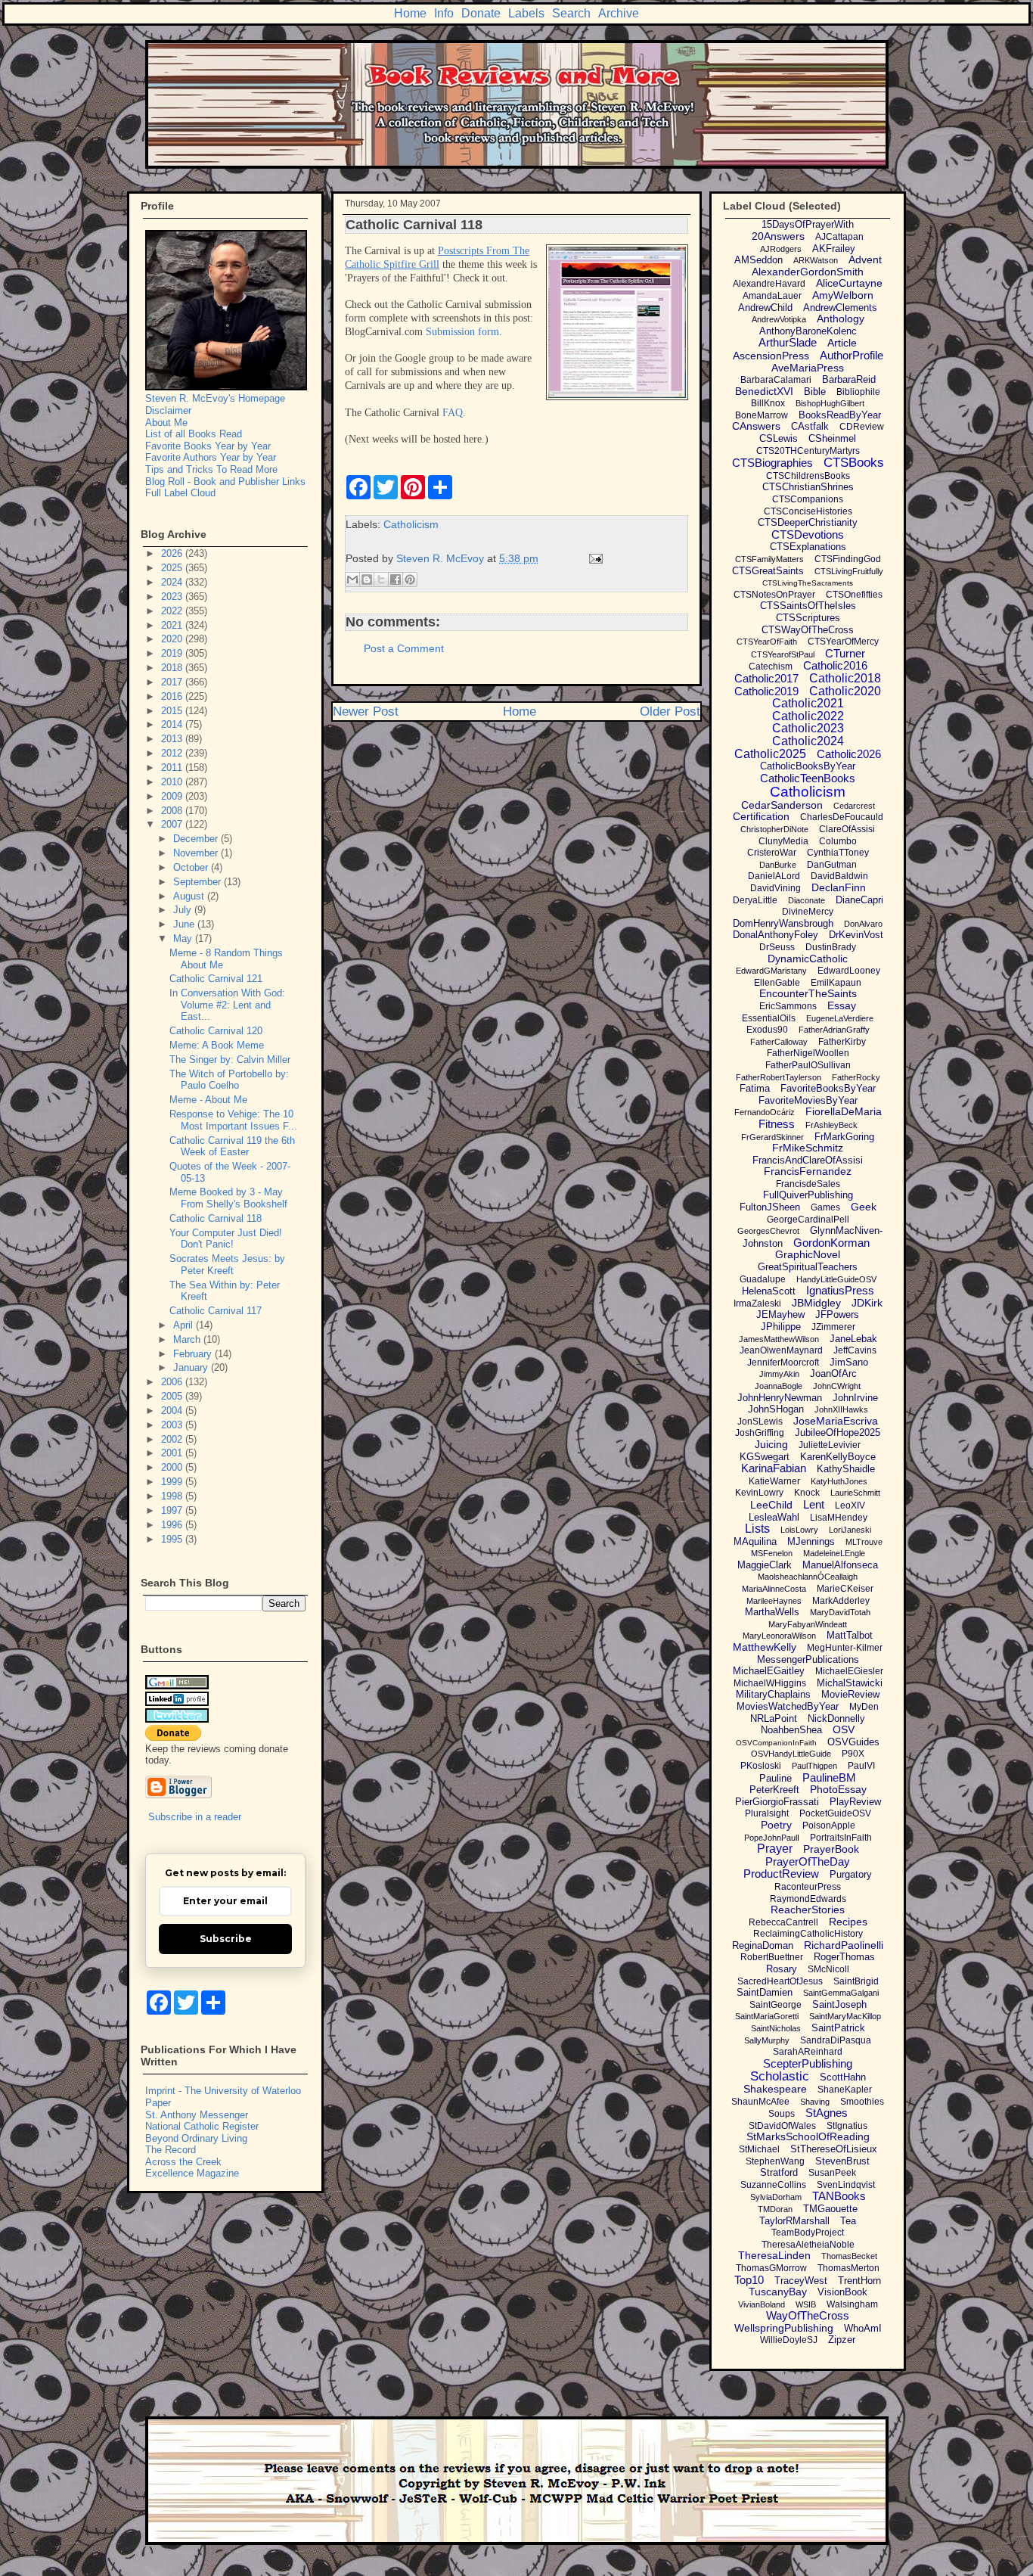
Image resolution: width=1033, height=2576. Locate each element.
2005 (173, 1396)
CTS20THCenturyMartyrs (808, 451)
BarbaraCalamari (776, 380)
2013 (173, 739)
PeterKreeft (774, 1790)
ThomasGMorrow (771, 2268)
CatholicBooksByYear (808, 766)
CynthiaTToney (838, 853)
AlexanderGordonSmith (808, 272)
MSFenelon (772, 1553)
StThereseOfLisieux (834, 2149)
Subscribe (226, 1939)
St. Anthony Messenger (197, 2115)
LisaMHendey (839, 1518)
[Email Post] (593, 558)
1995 (173, 1539)
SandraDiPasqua (836, 2040)
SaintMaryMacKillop (845, 2016)
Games (825, 1207)
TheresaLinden (774, 2255)
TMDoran (775, 2209)
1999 (173, 1482)
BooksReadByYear (840, 415)
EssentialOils (769, 1018)
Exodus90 (767, 1030)
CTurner (845, 653)
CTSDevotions (808, 534)
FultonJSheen (770, 1207)
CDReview (862, 427)
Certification (761, 816)
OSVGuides (853, 1742)
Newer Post (366, 712)
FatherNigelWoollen (808, 1053)
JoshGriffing (760, 1433)
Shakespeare (775, 2089)
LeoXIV (850, 1506)
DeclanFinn (839, 887)
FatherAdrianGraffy (834, 1030)
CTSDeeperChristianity (808, 522)
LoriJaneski (850, 1530)
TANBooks (839, 2196)
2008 (173, 811)
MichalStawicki (850, 1683)
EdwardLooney (849, 971)
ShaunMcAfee (760, 2102)
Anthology (841, 319)
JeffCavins (855, 1350)
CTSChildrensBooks (808, 476)
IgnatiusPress (840, 1290)
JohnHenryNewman (780, 1398)
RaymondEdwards (808, 1899)
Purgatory (851, 1874)
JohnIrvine (855, 1398)
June (185, 924)
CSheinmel (832, 438)
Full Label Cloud (180, 493)
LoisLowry (799, 1530)
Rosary (782, 1969)
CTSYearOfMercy (843, 642)
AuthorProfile (852, 355)
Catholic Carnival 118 (216, 1218)
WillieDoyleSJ (789, 2340)
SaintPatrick (838, 2028)
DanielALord (774, 876)
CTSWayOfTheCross (808, 630)
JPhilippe (781, 1327)
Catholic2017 (766, 678)
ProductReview (781, 1874)
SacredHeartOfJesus (780, 1981)
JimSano (849, 1362)
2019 (173, 653)
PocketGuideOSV (835, 1813)
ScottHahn (843, 2077)
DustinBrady (831, 947)
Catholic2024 (808, 741)
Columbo (838, 841)
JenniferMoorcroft (783, 1363)
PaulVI (861, 1766)
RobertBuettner (772, 1957)
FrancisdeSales (808, 1184)
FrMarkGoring (844, 1137)
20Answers (778, 236)
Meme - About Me (208, 1100)
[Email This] (352, 580)
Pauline (776, 1778)
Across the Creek (183, 2162)
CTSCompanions (808, 499)
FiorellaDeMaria (844, 1111)
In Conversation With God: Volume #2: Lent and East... (227, 1005)
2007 (173, 824)
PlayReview (855, 1802)
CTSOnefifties (854, 595)
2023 (173, 597)
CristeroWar (772, 853)
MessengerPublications (808, 1659)
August (190, 896)
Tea (848, 2221)
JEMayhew (780, 1314)
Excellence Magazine (192, 2173)
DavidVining (776, 888)
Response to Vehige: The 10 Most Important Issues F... (233, 1120)
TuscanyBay (778, 2292)
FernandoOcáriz (765, 1112)
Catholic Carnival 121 (216, 979)
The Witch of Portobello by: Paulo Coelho (229, 1080)
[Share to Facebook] (396, 580)
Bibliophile (858, 392)
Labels (526, 13)
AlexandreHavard (769, 284)
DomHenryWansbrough (783, 923)
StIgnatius (847, 2126)
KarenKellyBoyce (838, 1457)
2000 (173, 1467)
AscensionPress (771, 356)
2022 (173, 611)
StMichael (759, 2149)
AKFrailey (834, 249)
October (192, 867)
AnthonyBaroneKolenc (808, 331)
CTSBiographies (772, 463)
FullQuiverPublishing (808, 1195)
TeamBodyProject (808, 2233)
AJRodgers (781, 249)
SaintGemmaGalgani (841, 1993)
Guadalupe (763, 1279)
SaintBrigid (856, 1981)
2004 (173, 1411)
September (199, 882)
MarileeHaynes (774, 1601)
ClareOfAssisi (847, 829)
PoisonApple (829, 1826)
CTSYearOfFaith (767, 642)
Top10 (749, 2280)
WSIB (806, 2304)
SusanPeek (832, 2173)
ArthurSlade (788, 342)
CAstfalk (810, 426)
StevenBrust (842, 2161)
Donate (481, 13)
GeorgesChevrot (768, 1231)
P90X (853, 1754)
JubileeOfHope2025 (838, 1432)
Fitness (777, 1124)
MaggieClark (765, 1565)
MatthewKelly (765, 1647)
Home (410, 13)
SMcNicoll (828, 1969)
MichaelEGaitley (769, 1671)
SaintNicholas (776, 2028)
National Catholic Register (202, 2126)
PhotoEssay (838, 1789)
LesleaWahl (774, 1517)
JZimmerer (833, 1327)
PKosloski (761, 1766)
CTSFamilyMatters (769, 559)
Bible (815, 392)
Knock (807, 1493)
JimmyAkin (779, 1374)
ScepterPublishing (808, 2063)
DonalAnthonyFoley (776, 935)
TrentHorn (859, 2281)
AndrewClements (840, 308)
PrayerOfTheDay (808, 1861)
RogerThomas (844, 1957)
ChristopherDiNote (774, 829)
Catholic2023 (808, 728)
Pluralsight (767, 1813)
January (192, 1367)
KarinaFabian (774, 1468)
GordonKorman (831, 1243)
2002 (173, 1439)
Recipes (848, 1922)
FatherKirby (842, 1042)
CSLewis (779, 438)
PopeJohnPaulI (772, 1838)
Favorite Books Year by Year (208, 446)
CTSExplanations (808, 547)
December (197, 839)
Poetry (776, 1825)
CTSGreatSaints (768, 571)
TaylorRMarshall (794, 2221)
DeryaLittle (755, 900)
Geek (864, 1207)
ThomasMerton (848, 2268)
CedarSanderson (782, 805)
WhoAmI (863, 2328)
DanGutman (832, 865)
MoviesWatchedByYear (788, 1706)
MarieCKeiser (845, 1589)
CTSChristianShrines (808, 487)
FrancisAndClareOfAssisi (808, 1160)
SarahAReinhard (808, 2052)
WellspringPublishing (784, 2328)
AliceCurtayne (849, 283)
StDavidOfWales (782, 2126)
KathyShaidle (846, 1469)
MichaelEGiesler (849, 1671)
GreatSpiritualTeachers (808, 1267)
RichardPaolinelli (844, 1945)
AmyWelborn (843, 295)
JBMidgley (816, 1303)
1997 (173, 1510)
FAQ (453, 413)
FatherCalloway (779, 1042)
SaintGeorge (776, 2005)
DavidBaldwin (839, 876)
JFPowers (837, 1314)
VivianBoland (762, 2304)
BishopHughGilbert (830, 403)
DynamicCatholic (808, 959)
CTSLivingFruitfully (849, 571)
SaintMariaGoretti (767, 2016)
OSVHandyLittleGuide (791, 1754)
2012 (173, 753)
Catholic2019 (766, 691)
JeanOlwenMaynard (781, 1350)
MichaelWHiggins (770, 1683)
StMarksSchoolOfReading (808, 2136)
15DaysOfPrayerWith (808, 224)
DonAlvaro (863, 924)
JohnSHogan (776, 1409)
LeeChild (771, 1505)
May (184, 938)
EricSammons (788, 1006)
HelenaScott (769, 1291)
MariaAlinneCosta (774, 1589)
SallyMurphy (767, 2040)
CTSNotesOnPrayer (774, 595)
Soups (782, 2114)
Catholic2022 (808, 716)
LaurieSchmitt (855, 1493)
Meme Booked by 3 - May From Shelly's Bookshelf (228, 1198)
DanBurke (778, 865)
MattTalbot (850, 1635)
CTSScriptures (808, 618)
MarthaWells (772, 1612)
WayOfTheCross (808, 2315)
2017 (173, 682)
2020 (173, 639)
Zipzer (842, 2340)
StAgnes (827, 2113)
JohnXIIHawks (841, 1409)
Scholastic (780, 2076)
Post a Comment (404, 648)
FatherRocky (856, 1077)
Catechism (771, 667)
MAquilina (755, 1541)
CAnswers (756, 426)
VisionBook (842, 2292)
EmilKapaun (836, 983)
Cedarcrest (854, 806)
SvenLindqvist (846, 2185)
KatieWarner (774, 1481)
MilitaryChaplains (773, 1694)
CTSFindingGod (848, 559)
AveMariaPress (808, 368)
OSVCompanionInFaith (776, 1743)
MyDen (864, 1707)
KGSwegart (765, 1457)
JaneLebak (853, 1339)
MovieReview (850, 1694)
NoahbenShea (791, 1730)
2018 (173, 668)
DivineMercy (808, 912)
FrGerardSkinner (772, 1137)
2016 (173, 696)
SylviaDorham (776, 2197)
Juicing (771, 1444)
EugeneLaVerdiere (840, 1018)
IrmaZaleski (757, 1304)
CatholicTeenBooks (808, 778)
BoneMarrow (762, 415)
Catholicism (411, 524)
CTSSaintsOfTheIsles (808, 606)
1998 (173, 1496)
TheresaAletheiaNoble (808, 2245)
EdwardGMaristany (771, 971)
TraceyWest (801, 2281)
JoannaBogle (779, 1386)
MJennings (811, 1541)
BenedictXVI (764, 391)
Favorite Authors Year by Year (211, 457)
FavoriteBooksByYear (828, 1088)
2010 (173, 782)
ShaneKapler (845, 2090)
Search (571, 13)
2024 (173, 582)
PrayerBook (831, 1849)
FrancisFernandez (808, 1171)
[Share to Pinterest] (410, 580)
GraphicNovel (808, 1254)
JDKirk (867, 1303)
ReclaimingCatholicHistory (808, 1934)
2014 (173, 724)
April (185, 1325)
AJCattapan (839, 237)
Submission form (462, 332)
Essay (842, 1005)
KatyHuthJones (839, 1481)
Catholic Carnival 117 (216, 1311)
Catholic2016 (835, 665)
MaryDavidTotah (840, 1612)
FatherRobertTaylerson (779, 1077)
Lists (757, 1529)
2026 (173, 553)
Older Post (670, 712)
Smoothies (862, 2102)
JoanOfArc (833, 1373)
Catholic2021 (808, 703)
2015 (173, 711)
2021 (173, 625)
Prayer (775, 1849)
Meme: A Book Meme (217, 1045)
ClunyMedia (783, 841)
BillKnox (768, 403)
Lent (814, 1504)
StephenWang (775, 2161)
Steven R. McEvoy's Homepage (215, 398)
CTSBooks (854, 463)
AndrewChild (765, 308)
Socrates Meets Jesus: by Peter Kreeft (227, 1265)
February (194, 1354)
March (188, 1339)
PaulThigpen (814, 1766)
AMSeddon (758, 260)
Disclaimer (168, 410)
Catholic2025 (770, 754)
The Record (171, 2150)
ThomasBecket (849, 2256)
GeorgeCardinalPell (808, 1220)
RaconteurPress (808, 1887)
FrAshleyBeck (831, 1125)
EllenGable (777, 983)
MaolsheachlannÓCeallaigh (808, 1577)
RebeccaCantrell (783, 1922)
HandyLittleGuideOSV (836, 1279)
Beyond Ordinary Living (196, 2138)
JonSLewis (760, 1422)
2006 (173, 1382)
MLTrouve (864, 1542)
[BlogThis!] (367, 580)
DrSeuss (777, 947)
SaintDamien (765, 1992)
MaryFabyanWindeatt (808, 1624)
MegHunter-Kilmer (845, 1648)
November (197, 853)
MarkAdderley (841, 1601)
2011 (173, 768)
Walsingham (852, 2304)
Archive (619, 13)
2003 (173, 1425)
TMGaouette (830, 2209)
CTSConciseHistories (808, 511)
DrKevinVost (856, 935)
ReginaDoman (763, 1945)
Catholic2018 (845, 678)
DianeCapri (859, 900)
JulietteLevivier (830, 1445)
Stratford (779, 2172)
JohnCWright (837, 1386)
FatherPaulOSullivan (808, 1065)
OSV (844, 1729)
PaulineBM (829, 1777)
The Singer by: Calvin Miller (230, 1060)
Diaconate (807, 900)
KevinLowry (759, 1493)
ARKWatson (816, 260)
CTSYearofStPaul (783, 654)
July (184, 910)
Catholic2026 (849, 754)
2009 (173, 796)
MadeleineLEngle (834, 1553)
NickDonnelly (836, 1718)
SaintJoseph (839, 2004)
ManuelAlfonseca (840, 1565)
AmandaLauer (772, 296)
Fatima (755, 1088)
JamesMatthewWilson (779, 1339)
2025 (173, 568)
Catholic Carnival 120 (216, 1031)
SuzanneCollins (773, 2185)
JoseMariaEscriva (836, 1421)
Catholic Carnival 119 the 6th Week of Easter (232, 1147)
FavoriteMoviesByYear (808, 1100)
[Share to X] (381, 580)
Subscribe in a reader (195, 1817)
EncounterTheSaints (808, 993)
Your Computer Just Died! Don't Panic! (226, 1239)
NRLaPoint (774, 1718)
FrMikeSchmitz (808, 1148)
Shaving (815, 2102)
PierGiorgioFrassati (777, 1802)
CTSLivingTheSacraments (808, 583)
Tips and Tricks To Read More (211, 469)
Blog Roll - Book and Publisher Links (225, 482)
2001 (173, 1453)
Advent (865, 259)
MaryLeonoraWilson (779, 1636)
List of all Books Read (194, 434)
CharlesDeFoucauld (842, 817)
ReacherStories (808, 1909)
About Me (166, 423)
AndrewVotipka (779, 319)
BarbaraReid (849, 379)
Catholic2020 (845, 691)
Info (444, 13)
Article (842, 343)
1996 (173, 1525)
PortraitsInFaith (841, 1838)
